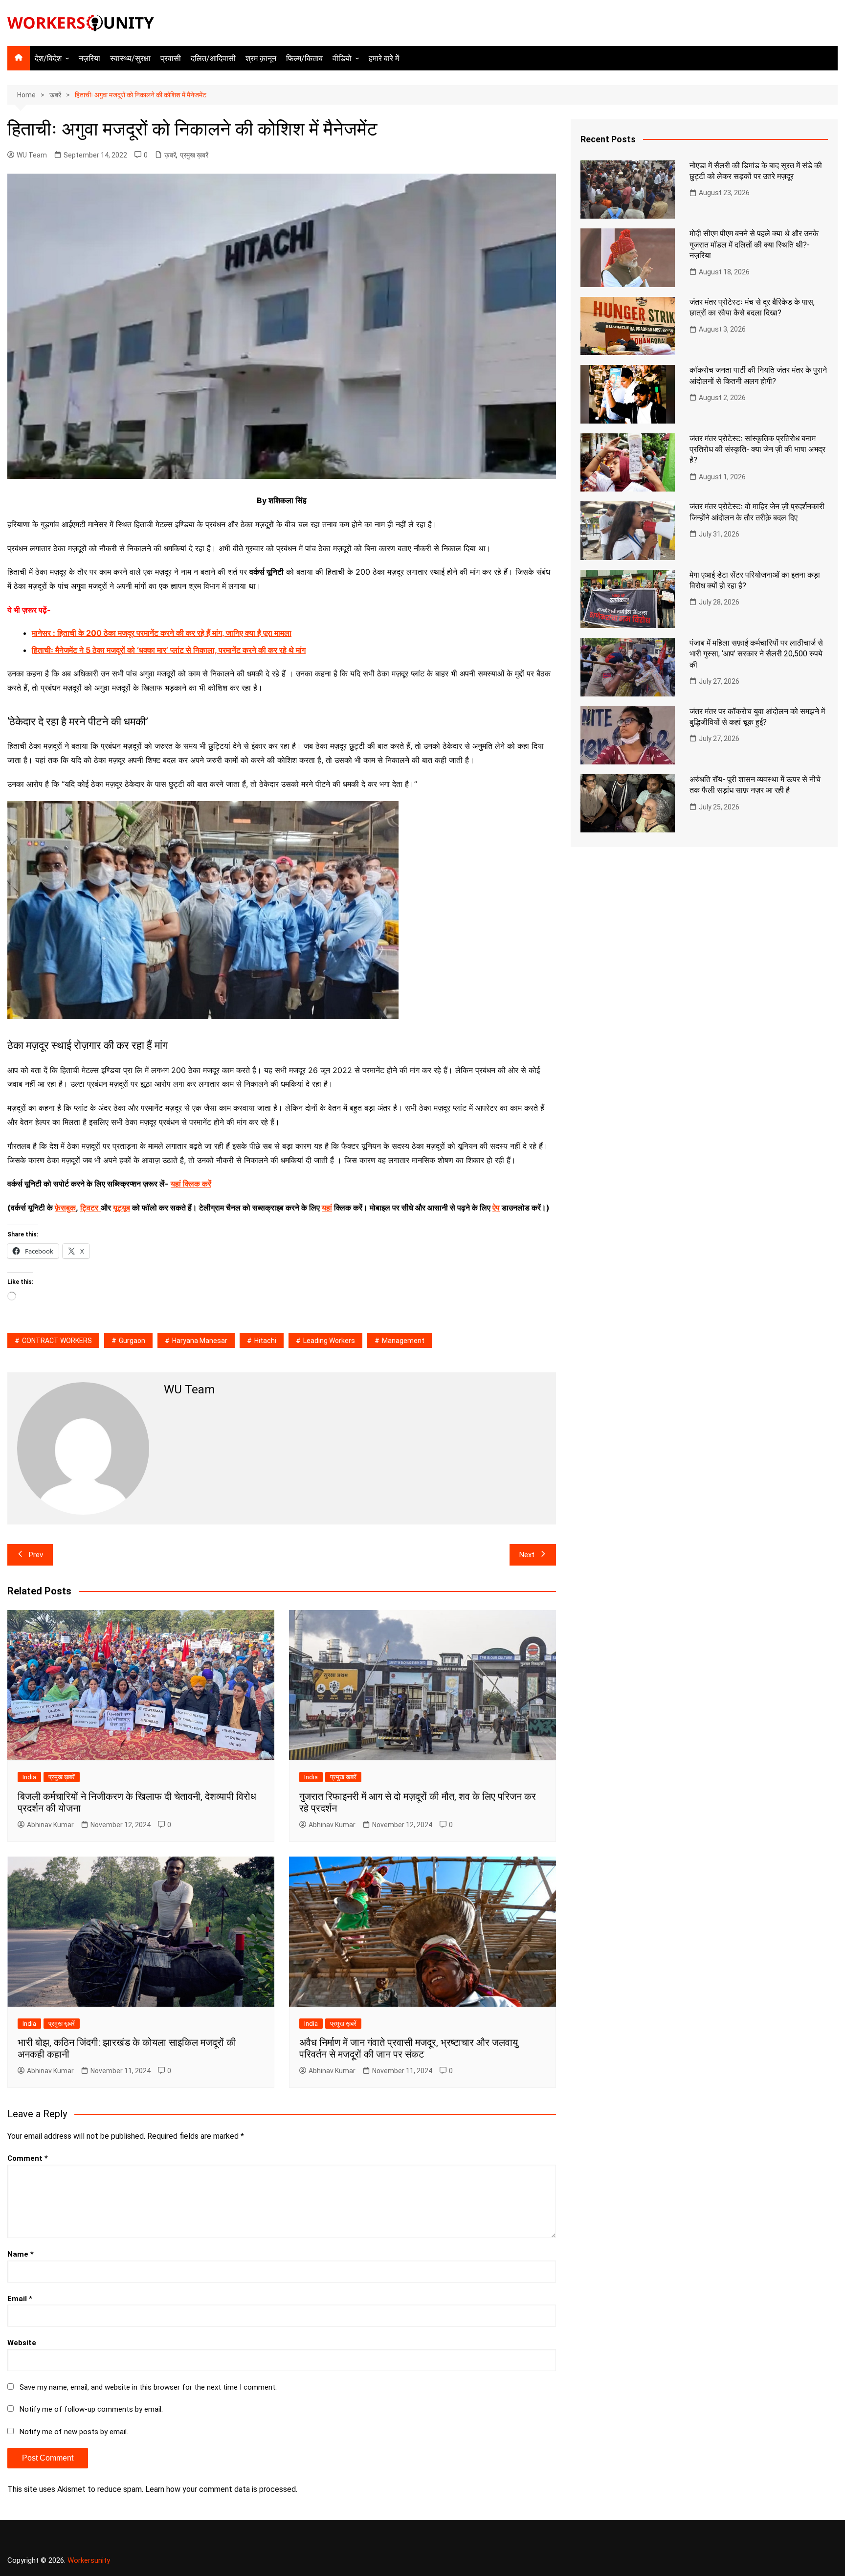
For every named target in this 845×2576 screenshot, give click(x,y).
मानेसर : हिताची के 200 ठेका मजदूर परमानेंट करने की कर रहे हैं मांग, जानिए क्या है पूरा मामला (162, 633)
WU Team (32, 155)
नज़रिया (89, 58)
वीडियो (342, 58)
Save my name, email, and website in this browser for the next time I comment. (148, 2387)
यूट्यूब (122, 1208)
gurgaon (132, 1341)
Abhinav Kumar (50, 1825)
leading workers (329, 1341)
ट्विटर (89, 1208)
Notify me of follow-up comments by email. (91, 2409)
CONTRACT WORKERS (57, 1341)
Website (22, 2343)
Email (20, 2299)
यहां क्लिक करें (191, 1184)
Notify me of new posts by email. (74, 2432)
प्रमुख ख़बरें (194, 155)
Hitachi (265, 1341)
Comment (28, 2158)
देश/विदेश (48, 58)
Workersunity (89, 2560)
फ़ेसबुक (65, 1208)
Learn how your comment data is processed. (221, 2489)
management (403, 1341)
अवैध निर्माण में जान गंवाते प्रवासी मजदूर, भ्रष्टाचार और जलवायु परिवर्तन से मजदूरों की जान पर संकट (409, 2048)
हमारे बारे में (384, 58)
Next (527, 1555)
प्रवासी (171, 58)
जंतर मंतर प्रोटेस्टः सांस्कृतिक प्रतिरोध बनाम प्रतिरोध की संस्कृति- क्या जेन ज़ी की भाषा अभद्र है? (757, 449)
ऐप (496, 1208)
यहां (327, 1208)
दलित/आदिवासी (213, 58)
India (29, 1777)
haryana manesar (200, 1341)
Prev (36, 1555)
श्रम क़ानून (261, 58)
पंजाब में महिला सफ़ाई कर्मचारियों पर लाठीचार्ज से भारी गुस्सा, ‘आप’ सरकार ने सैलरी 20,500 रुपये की (756, 654)
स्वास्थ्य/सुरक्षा (130, 58)
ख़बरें (170, 155)
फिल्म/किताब (304, 58)
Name (21, 2254)
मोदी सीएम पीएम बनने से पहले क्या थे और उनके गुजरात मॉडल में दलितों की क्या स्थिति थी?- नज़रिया (754, 245)
